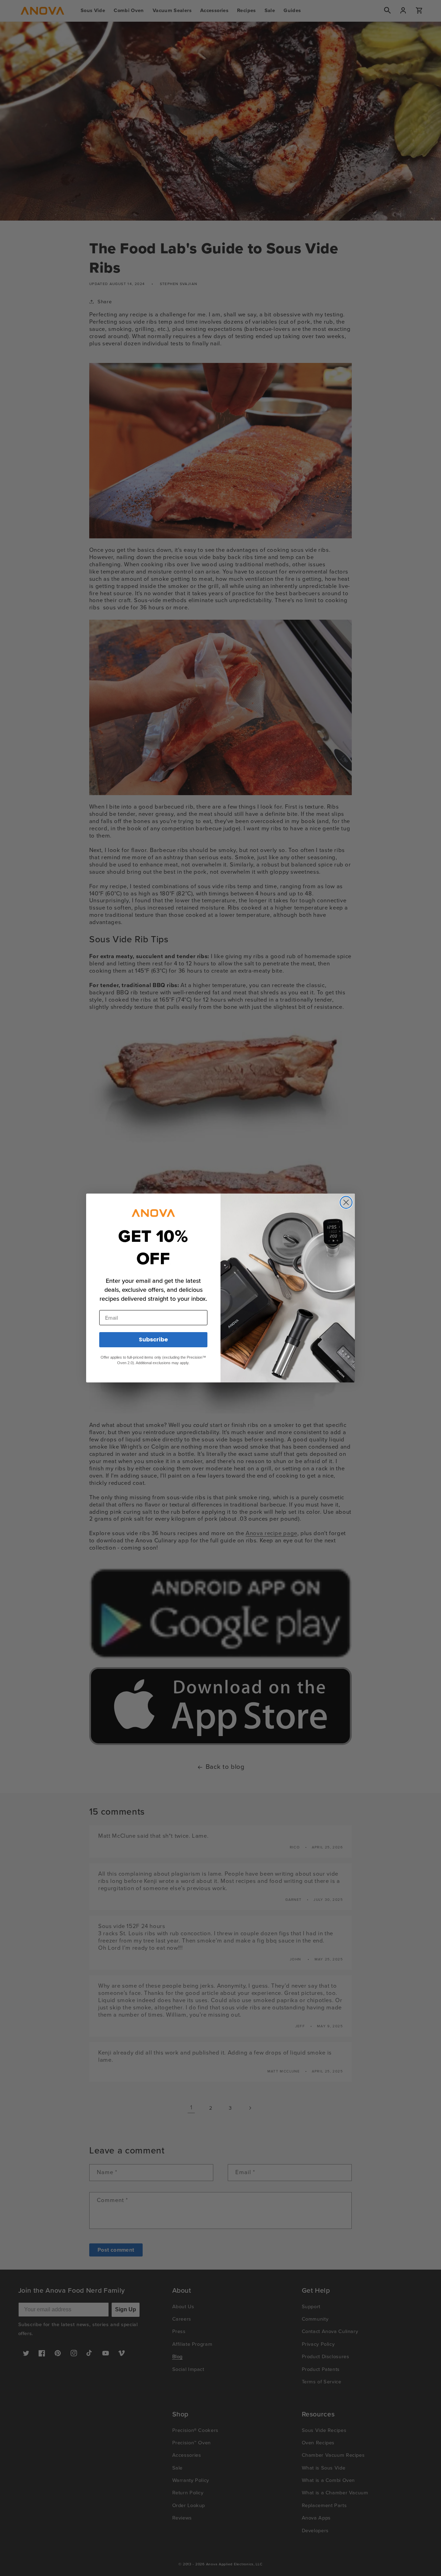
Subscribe (153, 1340)
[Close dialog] (346, 1202)
